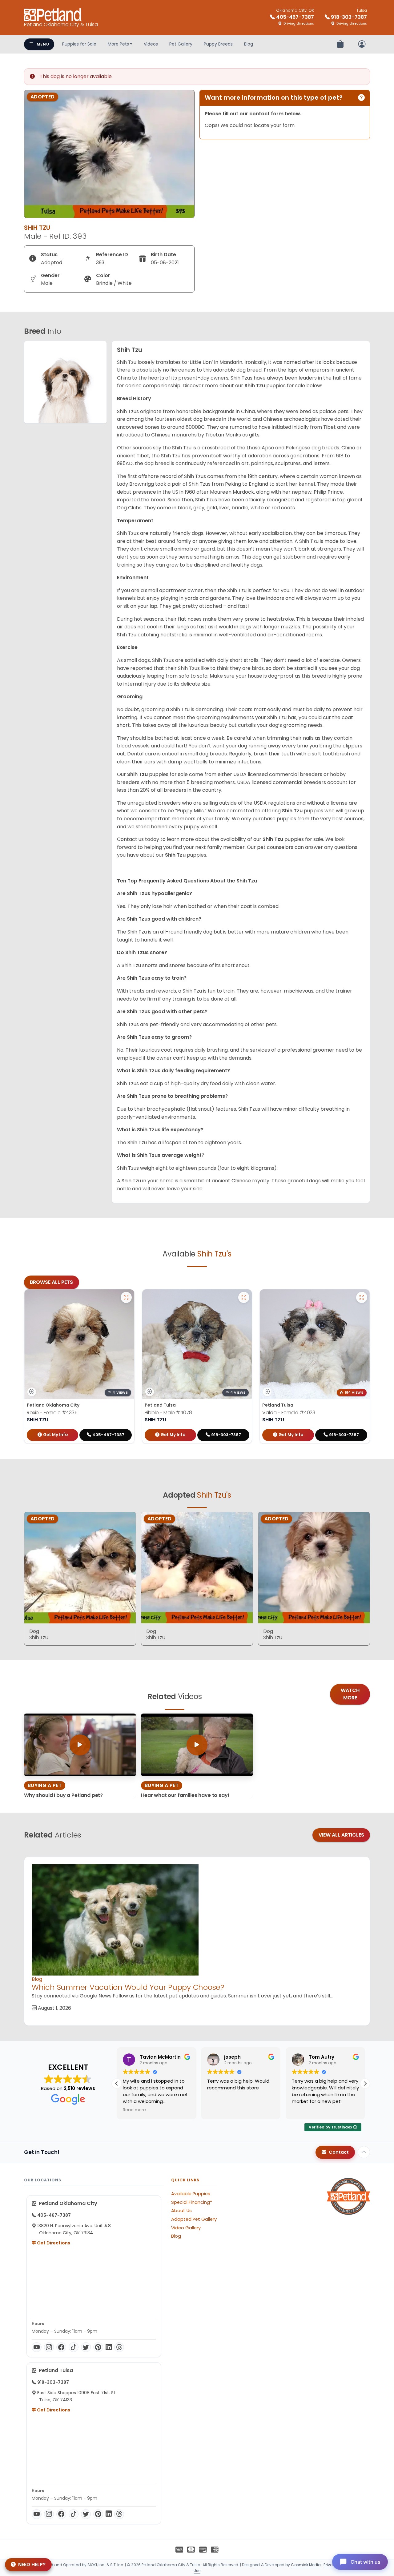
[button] (365, 2084)
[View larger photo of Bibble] (244, 1297)
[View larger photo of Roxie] (126, 1297)
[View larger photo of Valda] (362, 1297)
